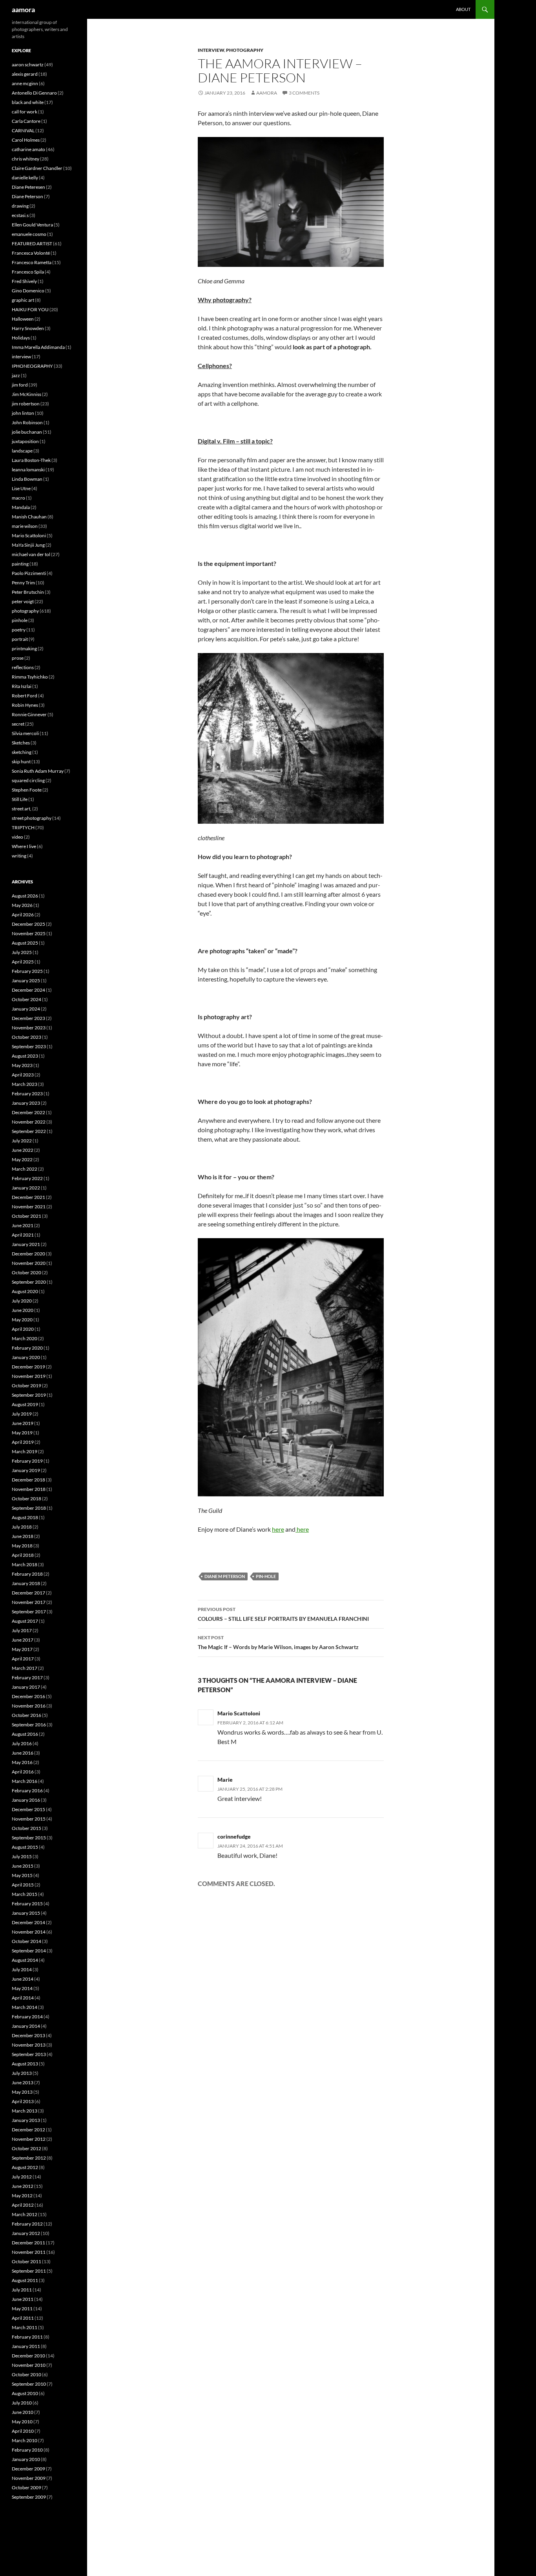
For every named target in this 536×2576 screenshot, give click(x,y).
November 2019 (29, 1376)
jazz (16, 375)
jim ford (20, 385)
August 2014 (25, 1960)
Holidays (21, 338)
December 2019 (28, 1367)
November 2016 (29, 1706)
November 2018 (29, 1489)
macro (18, 498)
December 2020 (28, 1254)
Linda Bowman (27, 479)
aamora (23, 9)
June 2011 (23, 2299)
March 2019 (25, 1451)
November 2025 (29, 933)
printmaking (24, 649)
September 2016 (29, 1725)
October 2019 (26, 1386)
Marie (225, 1780)
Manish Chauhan (29, 517)
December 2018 (28, 1480)
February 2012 (27, 2224)
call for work (25, 112)
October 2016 (26, 1715)
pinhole (20, 620)
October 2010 (26, 2374)
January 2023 (26, 1103)
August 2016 (25, 1734)
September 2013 (29, 2054)
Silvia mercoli (25, 733)
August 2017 (25, 1621)
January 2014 (26, 2026)
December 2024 (28, 990)
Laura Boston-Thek (31, 460)
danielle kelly (25, 178)
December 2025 (28, 924)
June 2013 (23, 2083)
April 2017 (23, 1659)
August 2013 (25, 2064)
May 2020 (22, 1320)
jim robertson (26, 404)
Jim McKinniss (26, 394)
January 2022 (26, 1188)
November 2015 (29, 1819)
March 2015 (25, 1894)
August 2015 (25, 1847)
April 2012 (23, 2205)
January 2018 (26, 1583)
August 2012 (25, 2167)
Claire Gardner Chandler (37, 168)
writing (19, 856)
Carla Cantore (26, 121)
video (17, 837)
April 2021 (23, 1235)
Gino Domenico (28, 291)
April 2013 (23, 2101)
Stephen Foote (27, 790)
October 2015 (26, 1828)
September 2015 (29, 1838)
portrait (20, 639)
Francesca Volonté (31, 253)
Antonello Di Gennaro (34, 93)
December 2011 (28, 2243)
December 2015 (28, 1809)
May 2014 (22, 1988)
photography (245, 50)
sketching (22, 752)
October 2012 (26, 2148)
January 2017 (26, 1687)
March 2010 (25, 2440)
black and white (28, 102)
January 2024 (26, 1009)
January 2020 (26, 1357)
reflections (23, 667)
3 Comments (304, 93)
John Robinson (27, 422)
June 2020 (23, 1310)
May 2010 (22, 2422)
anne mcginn (25, 83)
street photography (32, 818)
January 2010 (26, 2459)
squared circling (28, 780)
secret (18, 724)
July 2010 (22, 2403)
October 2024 (26, 999)
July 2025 (22, 952)
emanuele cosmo (29, 234)
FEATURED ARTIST (32, 244)
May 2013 (22, 2092)
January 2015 (26, 1913)
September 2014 (29, 1951)
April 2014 (23, 1998)
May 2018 (22, 1546)
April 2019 (23, 1442)
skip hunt (21, 762)
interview (211, 50)
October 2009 (26, 2488)
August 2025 (25, 943)
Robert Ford (25, 696)
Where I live (24, 846)
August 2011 (25, 2280)
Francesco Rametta (32, 262)
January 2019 (26, 1470)
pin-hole (266, 1576)
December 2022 (28, 1112)
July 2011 (22, 2290)
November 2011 (29, 2252)
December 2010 (28, 2356)
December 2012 (28, 2130)
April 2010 (23, 2431)
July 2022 (22, 1141)
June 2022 (23, 1150)
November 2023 (29, 1028)
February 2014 (27, 2017)
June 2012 (23, 2186)
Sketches (21, 743)
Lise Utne (21, 488)
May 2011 (22, 2309)
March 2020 (25, 1338)
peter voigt (23, 601)
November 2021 (29, 1207)
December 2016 (28, 1696)
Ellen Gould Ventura (32, 225)
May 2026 (22, 905)
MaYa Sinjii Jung (28, 545)
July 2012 (22, 2177)
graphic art (23, 300)
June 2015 (23, 1866)
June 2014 (23, 1979)
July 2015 (22, 1856)
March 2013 (25, 2111)
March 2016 (25, 1781)
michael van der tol (31, 554)
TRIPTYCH (23, 827)
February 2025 (27, 971)
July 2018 (22, 1527)
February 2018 (27, 1574)
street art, (22, 809)
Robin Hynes (25, 705)
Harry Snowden (28, 328)
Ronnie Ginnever (29, 714)
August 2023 (25, 1056)
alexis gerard (25, 74)
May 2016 (22, 1762)
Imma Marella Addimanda (38, 347)
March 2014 (25, 2007)
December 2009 (28, 2469)
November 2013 (29, 2045)
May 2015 (22, 1875)
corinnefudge (234, 1836)
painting (20, 564)
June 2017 (23, 1640)
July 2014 (22, 1969)
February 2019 (27, 1461)
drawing (20, 206)
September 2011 (29, 2271)
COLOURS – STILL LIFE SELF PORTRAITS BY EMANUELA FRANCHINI (283, 1614)
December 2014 (28, 1922)
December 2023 (28, 1018)
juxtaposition (25, 441)
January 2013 (26, 2120)
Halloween (23, 319)
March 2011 (25, 2327)
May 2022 (22, 1159)
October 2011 (26, 2261)
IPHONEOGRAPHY (32, 366)
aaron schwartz (28, 65)
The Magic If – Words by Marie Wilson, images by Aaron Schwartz (278, 1642)
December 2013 (28, 2035)
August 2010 (25, 2393)
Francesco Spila (28, 272)
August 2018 (25, 1517)
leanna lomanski (28, 470)
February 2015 (27, 1904)
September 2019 (29, 1395)
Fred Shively (24, 281)
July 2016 (22, 1743)
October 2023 (26, 1037)
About (463, 9)
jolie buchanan (27, 432)
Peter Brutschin (28, 592)
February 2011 (27, 2337)
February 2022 (27, 1178)
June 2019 (23, 1423)
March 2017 (25, 1668)
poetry (19, 630)
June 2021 (23, 1225)
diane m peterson (225, 1576)
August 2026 (25, 896)
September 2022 (29, 1131)
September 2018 (29, 1508)
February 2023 (27, 1094)
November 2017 (29, 1602)
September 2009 (29, 2497)
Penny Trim (23, 583)
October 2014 (26, 1941)
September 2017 (29, 1612)
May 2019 (22, 1433)
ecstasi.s (20, 215)
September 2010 (29, 2384)
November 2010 (29, 2365)
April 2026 (23, 915)
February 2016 (27, 1791)
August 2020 (25, 1291)
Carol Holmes (26, 140)
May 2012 (22, 2196)
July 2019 (22, 1414)
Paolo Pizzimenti (29, 573)
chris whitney (26, 159)
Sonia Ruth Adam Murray (38, 771)
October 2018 (26, 1499)
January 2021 (26, 1244)
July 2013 (22, 2073)
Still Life (20, 799)
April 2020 (23, 1329)
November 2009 (29, 2478)
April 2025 (23, 962)
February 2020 (27, 1348)
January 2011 (26, 2346)
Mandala (21, 507)
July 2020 (22, 1301)
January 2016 (26, 1800)
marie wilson (25, 526)
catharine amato (28, 149)
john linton (23, 413)
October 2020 (26, 1272)
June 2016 (23, 1753)
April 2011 (23, 2318)
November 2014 (29, 1932)
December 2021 (28, 1197)
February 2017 (27, 1678)
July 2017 (22, 1630)
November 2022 (29, 1122)
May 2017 (22, 1649)
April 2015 (23, 1885)
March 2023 (25, 1084)
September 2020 (29, 1282)
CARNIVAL (23, 130)
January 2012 (26, 2233)
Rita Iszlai (22, 686)
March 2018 (25, 1564)
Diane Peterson (27, 196)
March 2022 (25, 1169)
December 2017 (28, 1593)
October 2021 (26, 1216)
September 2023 (29, 1046)
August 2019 (25, 1404)
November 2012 (29, 2139)
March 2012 (25, 2214)
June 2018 (23, 1536)
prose (18, 658)
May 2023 (22, 1065)
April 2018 (23, 1555)
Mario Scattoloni (239, 1713)
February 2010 (27, 2450)
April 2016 (23, 1772)
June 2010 (23, 2412)
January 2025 (26, 981)
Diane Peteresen (28, 187)
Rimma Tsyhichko (30, 677)
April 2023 (23, 1075)
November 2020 (29, 1263)
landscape (22, 451)
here (278, 1529)
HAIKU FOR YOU (30, 309)
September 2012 (29, 2158)
